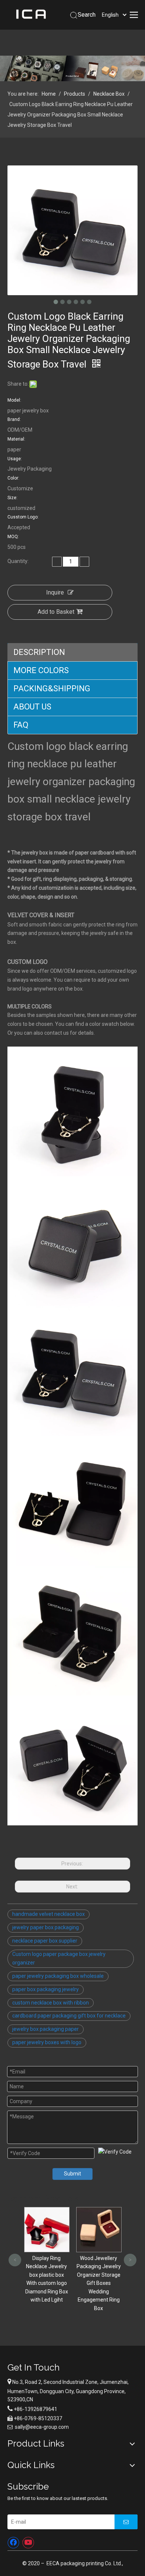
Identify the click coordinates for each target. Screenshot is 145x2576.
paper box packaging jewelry (46, 1989)
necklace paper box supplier (45, 1941)
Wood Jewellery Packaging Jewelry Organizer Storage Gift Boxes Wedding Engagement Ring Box (47, 2283)
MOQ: (13, 537)
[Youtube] (28, 2543)
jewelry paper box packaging (46, 1927)
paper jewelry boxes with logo (47, 2042)
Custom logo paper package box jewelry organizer (59, 1959)
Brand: (14, 419)
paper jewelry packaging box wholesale (58, 1976)
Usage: (15, 459)
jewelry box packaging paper (46, 2029)
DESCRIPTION (39, 652)
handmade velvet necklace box (49, 1914)
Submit (72, 2174)
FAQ (21, 725)
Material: (16, 439)
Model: (14, 400)
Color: (13, 478)
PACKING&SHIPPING (52, 689)
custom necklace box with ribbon (51, 2003)
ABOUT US (32, 707)
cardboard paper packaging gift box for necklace (69, 2016)
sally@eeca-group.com (42, 2427)
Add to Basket (56, 612)
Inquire (55, 592)
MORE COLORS (41, 670)
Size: (12, 498)
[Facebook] (13, 2543)
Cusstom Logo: (23, 517)
